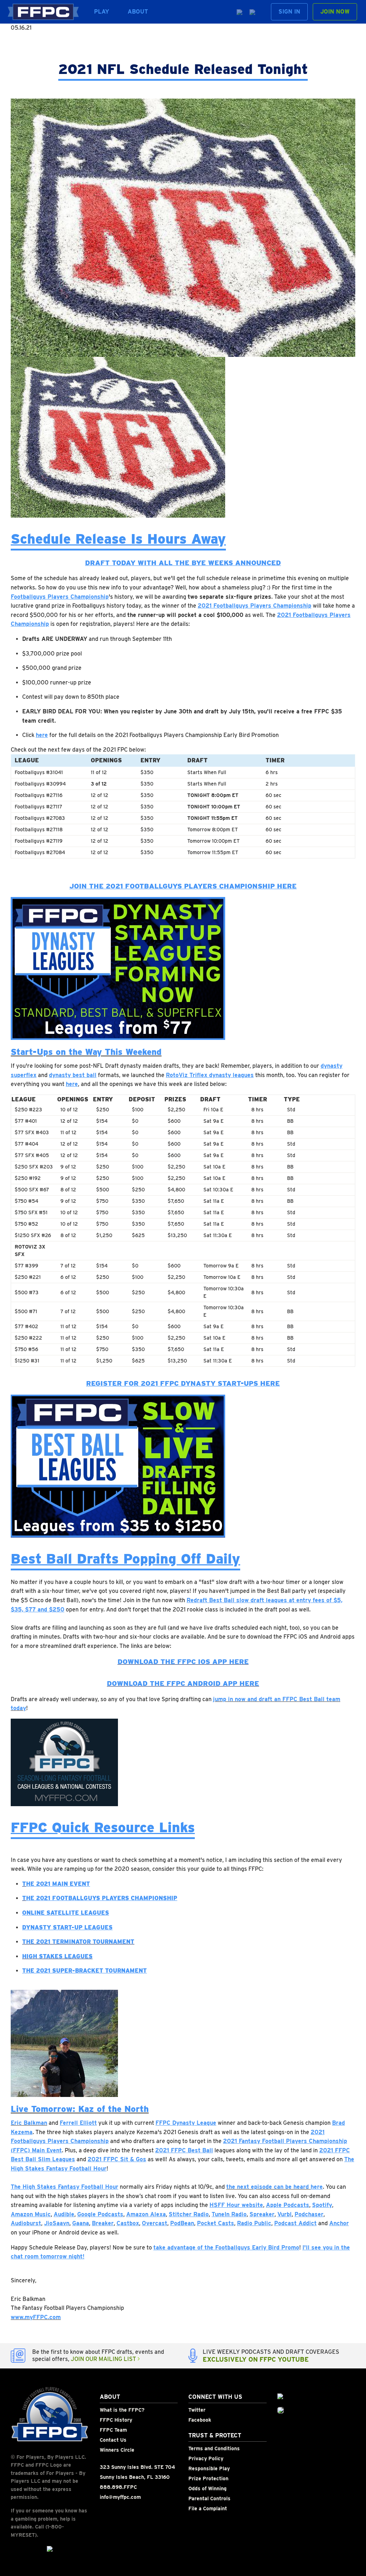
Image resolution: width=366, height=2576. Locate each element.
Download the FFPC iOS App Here (183, 1662)
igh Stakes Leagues (60, 1956)
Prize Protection (208, 2478)
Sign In (289, 12)
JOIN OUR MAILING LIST (104, 2359)
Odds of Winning (207, 2488)
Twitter (197, 2410)
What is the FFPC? (122, 2410)
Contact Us (113, 2440)
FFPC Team (113, 2430)
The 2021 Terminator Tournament (78, 1942)
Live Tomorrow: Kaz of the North (80, 2109)
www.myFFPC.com (36, 2317)
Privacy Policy (206, 2458)
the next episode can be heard (268, 2187)
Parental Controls (209, 2498)
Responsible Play (209, 2468)
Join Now (335, 12)
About (138, 12)
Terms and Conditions (214, 2448)
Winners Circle (117, 2450)
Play (102, 12)
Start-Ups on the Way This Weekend (86, 1052)
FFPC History (116, 2420)
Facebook (200, 2420)
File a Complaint (208, 2508)
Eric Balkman (29, 2123)
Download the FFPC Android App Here (183, 1683)
